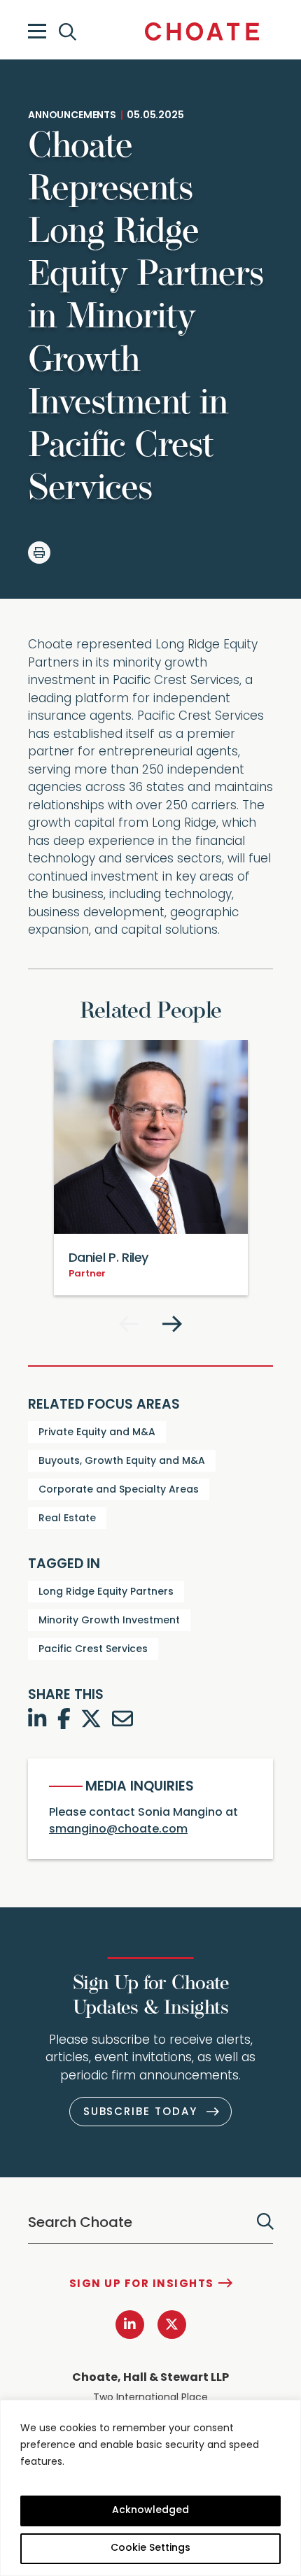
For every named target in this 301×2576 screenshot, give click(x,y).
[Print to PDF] (39, 553)
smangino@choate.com (118, 1830)
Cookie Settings (150, 2548)
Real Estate (67, 1519)
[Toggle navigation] (37, 31)
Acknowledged (150, 2511)
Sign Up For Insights (142, 2285)
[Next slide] (172, 1324)
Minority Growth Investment (109, 1621)
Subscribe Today (140, 2113)
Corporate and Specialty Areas (119, 1490)
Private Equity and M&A (97, 1433)
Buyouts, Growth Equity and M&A (122, 1461)
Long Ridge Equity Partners (106, 1592)
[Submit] (265, 2221)
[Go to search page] (69, 32)
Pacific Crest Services (93, 1650)
